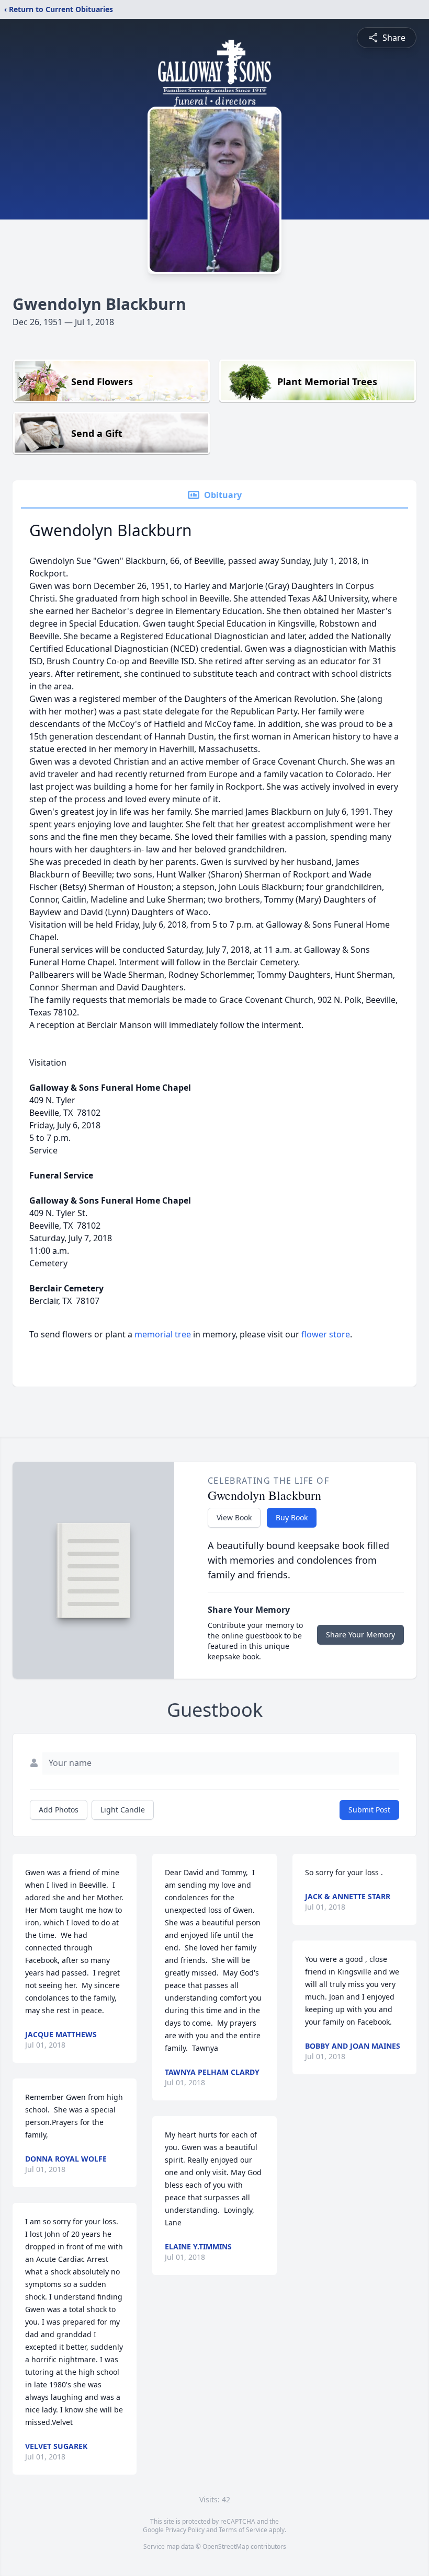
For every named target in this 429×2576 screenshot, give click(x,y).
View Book (234, 1517)
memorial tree (163, 1334)
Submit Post (369, 1810)
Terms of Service (243, 2530)
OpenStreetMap (226, 2546)
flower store (326, 1334)
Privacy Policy (185, 2530)
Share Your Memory (360, 1634)
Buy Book (292, 1517)
